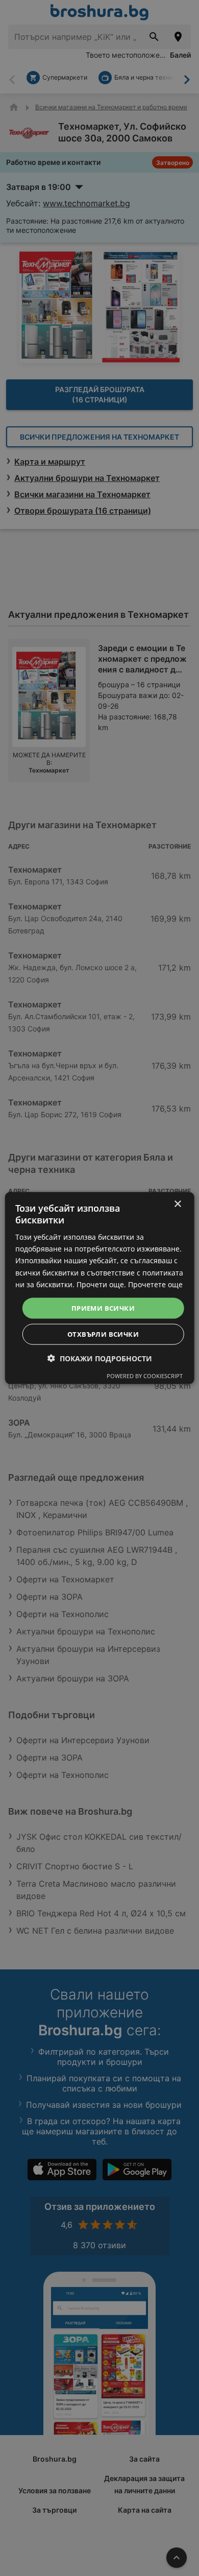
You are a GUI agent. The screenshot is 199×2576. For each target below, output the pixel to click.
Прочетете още (155, 1284)
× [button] (177, 1204)
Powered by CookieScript (145, 1376)
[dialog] (100, 1288)
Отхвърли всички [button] (103, 1334)
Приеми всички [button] (103, 1308)
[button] (100, 1358)
